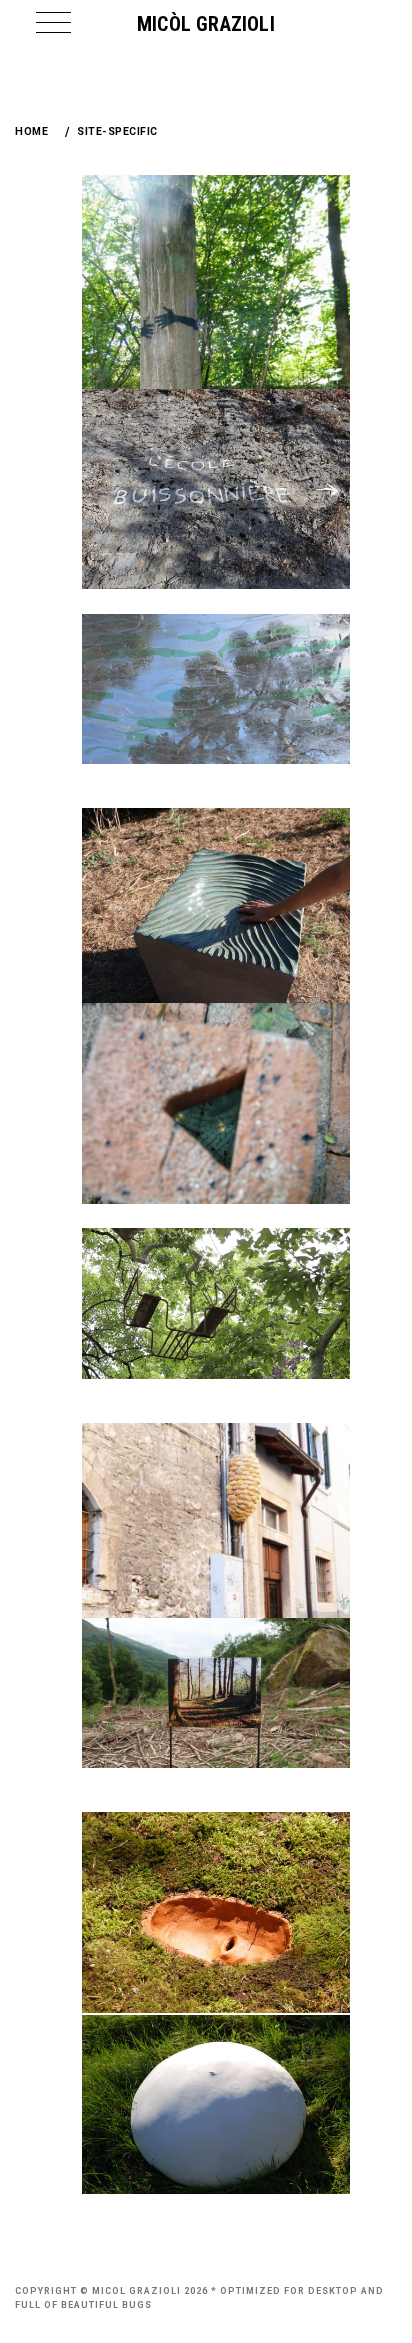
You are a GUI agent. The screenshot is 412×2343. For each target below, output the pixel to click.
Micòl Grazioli (206, 24)
